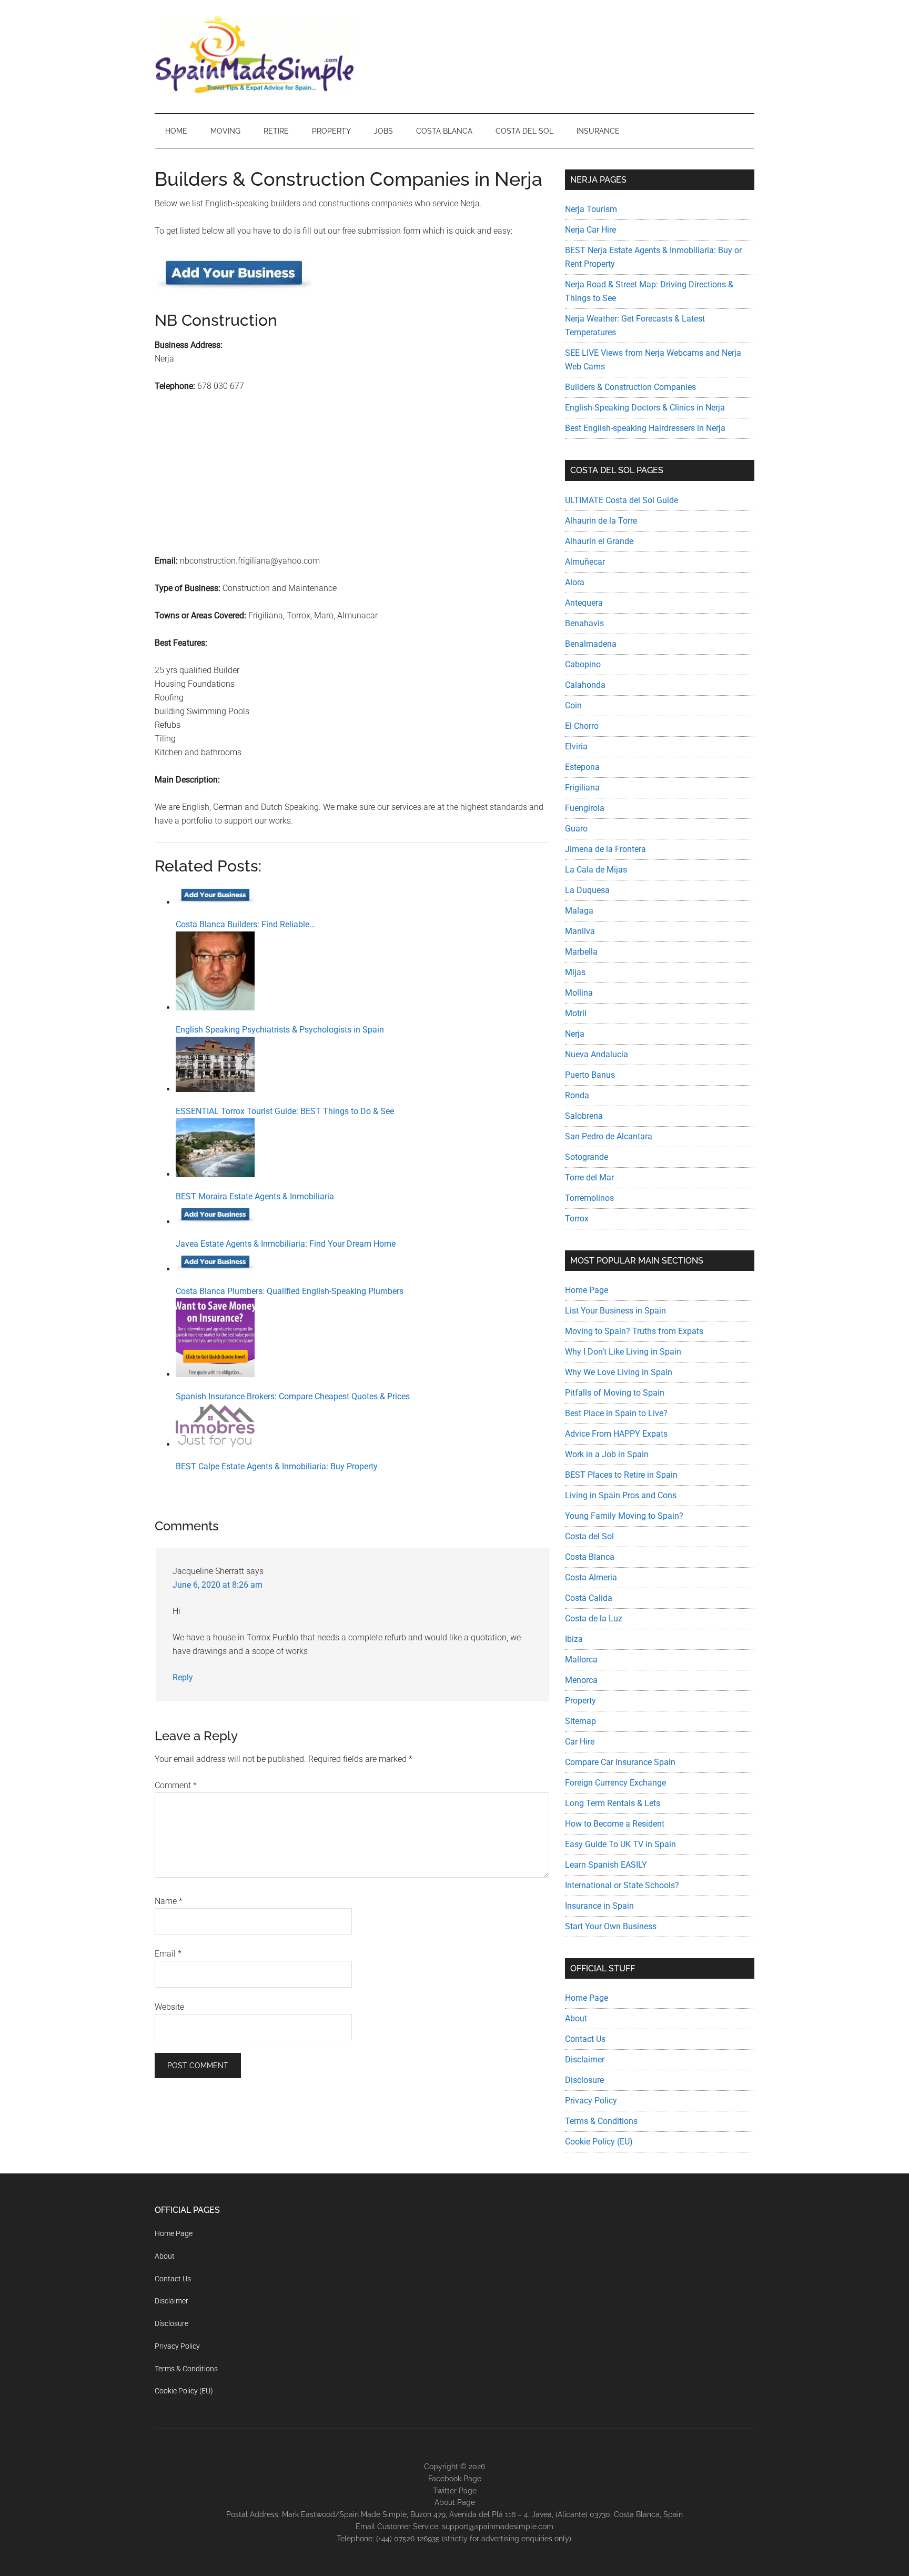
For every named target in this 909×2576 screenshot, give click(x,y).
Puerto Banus (590, 1075)
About (576, 2018)
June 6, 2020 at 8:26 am (218, 1585)
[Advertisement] (352, 480)
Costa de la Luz (594, 1618)
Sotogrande (587, 1157)
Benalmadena (591, 644)
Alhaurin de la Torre (601, 521)
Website (169, 2007)
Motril (576, 1013)
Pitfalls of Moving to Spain (615, 1393)
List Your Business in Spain (615, 1311)
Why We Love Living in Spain (619, 1372)
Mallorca (581, 1660)
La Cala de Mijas (596, 870)
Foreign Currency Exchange (615, 1783)
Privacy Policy (591, 2101)
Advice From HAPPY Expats (616, 1434)
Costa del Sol (589, 1536)
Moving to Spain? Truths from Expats (634, 1331)
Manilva (580, 931)
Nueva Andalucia (597, 1054)
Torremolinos (589, 1198)
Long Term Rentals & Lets (613, 1803)
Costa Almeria (591, 1577)
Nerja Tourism (591, 209)
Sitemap (580, 1721)
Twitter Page (455, 2491)
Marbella (581, 952)
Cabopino (583, 664)
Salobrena (584, 1116)
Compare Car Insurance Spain (620, 1762)
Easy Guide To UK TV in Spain (620, 1844)
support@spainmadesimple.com (498, 2527)
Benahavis (584, 623)
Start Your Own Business (611, 1926)
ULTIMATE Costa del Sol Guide (622, 500)
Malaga (579, 911)
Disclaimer (585, 2059)
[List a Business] (234, 290)
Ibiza (574, 1639)
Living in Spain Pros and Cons (621, 1495)
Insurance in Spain (599, 1906)
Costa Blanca (590, 1557)
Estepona (582, 767)
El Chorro (582, 726)
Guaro (576, 829)
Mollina (579, 993)
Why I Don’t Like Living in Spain (623, 1352)
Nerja (575, 1034)
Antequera (584, 603)
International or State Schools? (622, 1885)
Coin (573, 705)
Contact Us (585, 2039)
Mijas (575, 972)
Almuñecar (585, 562)
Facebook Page (455, 2479)
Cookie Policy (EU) (599, 2142)
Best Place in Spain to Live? (616, 1413)
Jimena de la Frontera (605, 849)
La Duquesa (587, 890)
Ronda (577, 1095)
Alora (575, 582)
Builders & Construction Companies (630, 387)
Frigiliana (582, 788)
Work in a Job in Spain (607, 1454)
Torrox (577, 1219)
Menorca (581, 1680)
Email (168, 1954)
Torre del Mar (589, 1177)
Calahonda (585, 685)
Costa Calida (589, 1598)
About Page (455, 2502)
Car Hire (580, 1742)
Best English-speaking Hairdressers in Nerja (645, 428)
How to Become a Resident (615, 1824)
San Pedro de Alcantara (609, 1136)
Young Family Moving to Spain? (624, 1516)
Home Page (587, 1290)
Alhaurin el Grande (599, 541)
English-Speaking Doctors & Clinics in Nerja (645, 408)
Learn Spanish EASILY (606, 1865)
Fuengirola (585, 808)
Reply (183, 1677)
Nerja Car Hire (590, 230)
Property (580, 1701)
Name (169, 1901)
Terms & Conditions (601, 2121)
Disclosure (584, 2080)
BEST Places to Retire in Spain (621, 1475)
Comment (176, 1785)
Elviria (576, 746)
